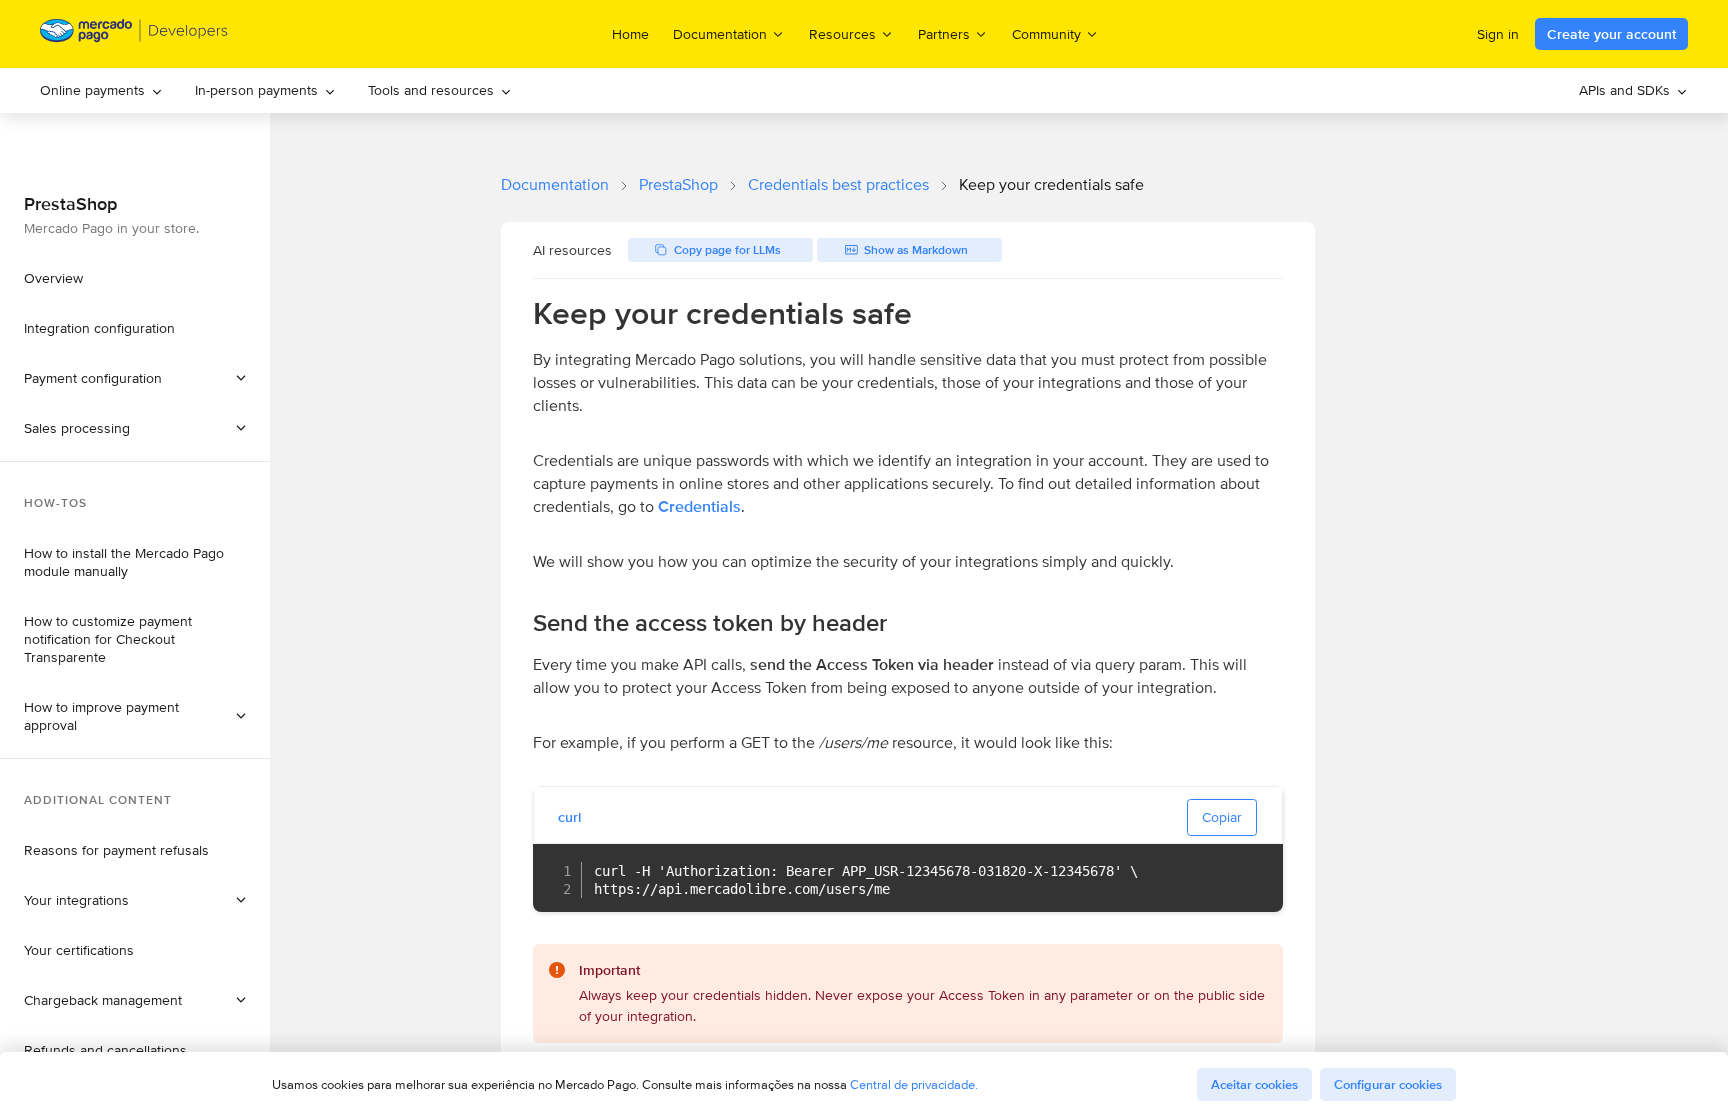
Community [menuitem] (1046, 33)
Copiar (1222, 817)
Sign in (1498, 34)
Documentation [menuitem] (720, 33)
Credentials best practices (838, 184)
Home (630, 34)
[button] (135, 428)
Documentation (555, 184)
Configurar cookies (1388, 1084)
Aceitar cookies (1254, 1084)
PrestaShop (678, 184)
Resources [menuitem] (842, 33)
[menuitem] (101, 90)
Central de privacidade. (914, 1084)
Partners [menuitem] (944, 33)
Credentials (699, 506)
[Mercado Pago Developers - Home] (134, 34)
